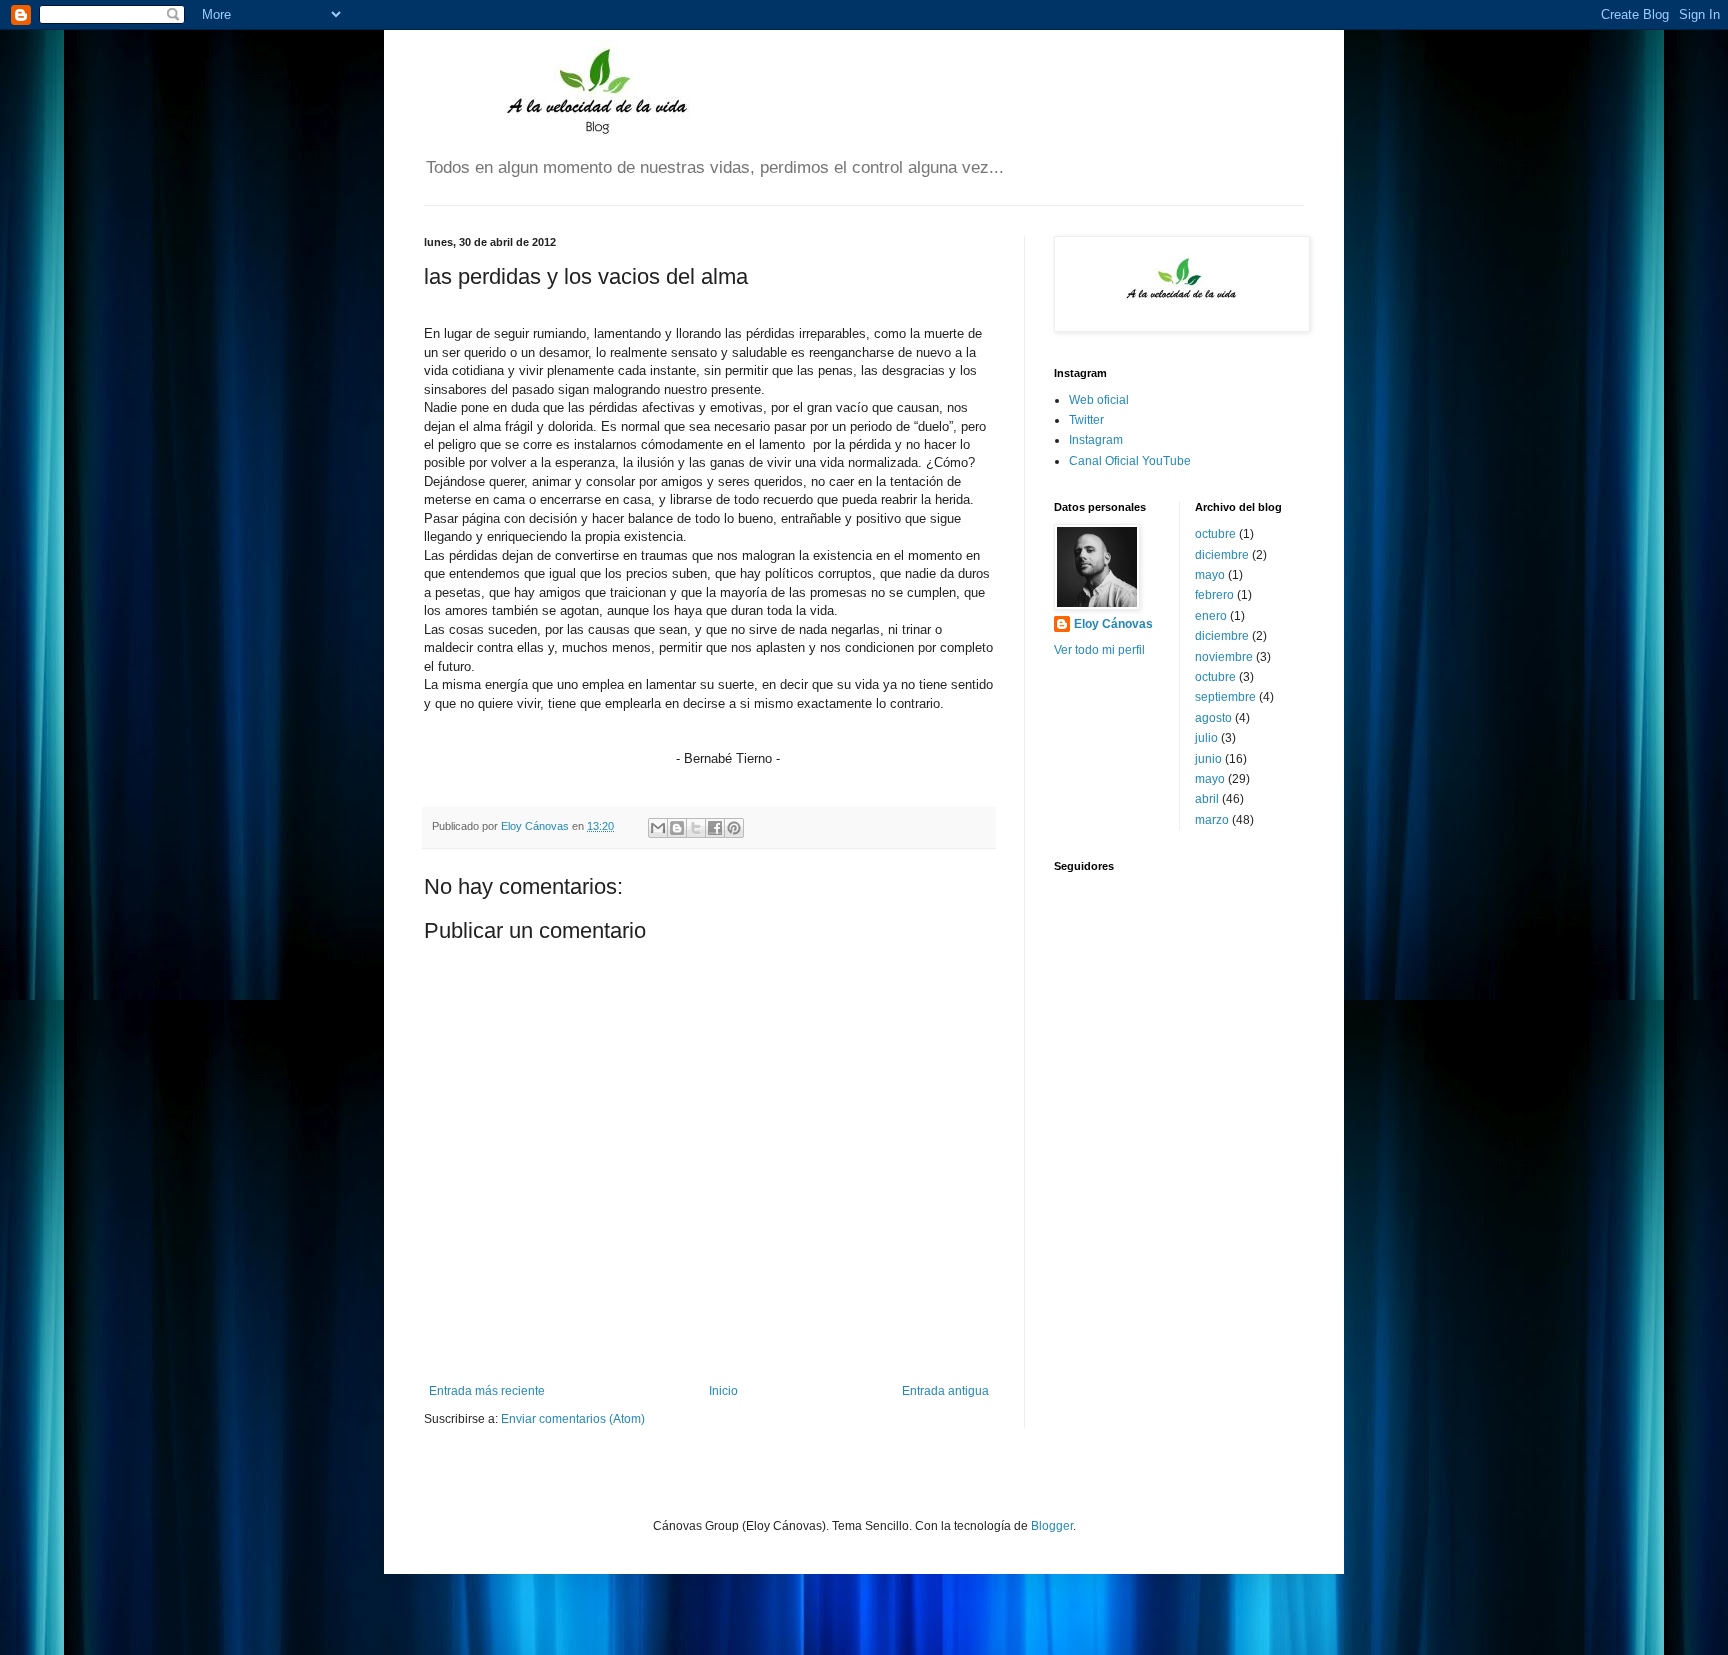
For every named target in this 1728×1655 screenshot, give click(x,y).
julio (1206, 738)
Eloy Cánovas (1113, 624)
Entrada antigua (945, 1391)
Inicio (723, 1391)
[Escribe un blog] (677, 828)
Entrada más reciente (487, 1391)
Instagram (1096, 440)
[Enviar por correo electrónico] (658, 828)
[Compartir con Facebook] (715, 828)
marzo (1212, 820)
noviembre (1224, 657)
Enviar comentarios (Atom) (573, 1419)
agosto (1213, 718)
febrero (1214, 595)
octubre (1215, 534)
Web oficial (1099, 400)
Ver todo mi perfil (1099, 650)
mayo (1210, 575)
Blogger (1052, 1526)
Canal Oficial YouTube (1130, 461)
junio (1208, 759)
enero (1211, 616)
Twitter (1086, 420)
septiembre (1225, 697)
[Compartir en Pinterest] (734, 828)
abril (1207, 799)
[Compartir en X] (696, 828)
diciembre (1222, 555)
